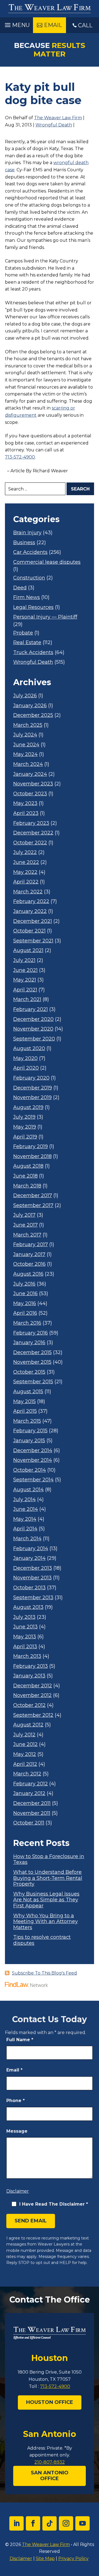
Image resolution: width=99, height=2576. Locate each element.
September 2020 (34, 1039)
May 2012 (25, 1754)
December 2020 (33, 1019)
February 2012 (31, 1784)
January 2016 (29, 1343)
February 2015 (30, 1431)
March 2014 (27, 1539)
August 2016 (28, 1274)
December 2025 (33, 715)
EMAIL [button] (53, 25)
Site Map (45, 2559)
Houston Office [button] (50, 2402)
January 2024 (30, 774)
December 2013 (33, 1568)
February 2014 (31, 1549)
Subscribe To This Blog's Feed (44, 1973)
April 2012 (25, 1764)
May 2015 (24, 1402)
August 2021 (28, 951)
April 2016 (25, 1313)
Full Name (20, 2040)
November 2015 (32, 1362)
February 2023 (31, 823)
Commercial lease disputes (47, 562)
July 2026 (25, 696)
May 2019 (25, 1127)
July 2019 (24, 1117)
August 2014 (28, 1490)
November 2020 (33, 1029)
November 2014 (33, 1460)
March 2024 (28, 764)
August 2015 (28, 1392)
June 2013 (25, 1627)
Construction (29, 578)
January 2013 (29, 1676)
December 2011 (32, 1803)
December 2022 (33, 833)
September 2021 (33, 941)
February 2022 (31, 901)
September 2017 (33, 1206)
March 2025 (28, 725)
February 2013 (31, 1666)
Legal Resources (33, 607)
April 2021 (25, 990)
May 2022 (25, 872)
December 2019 (33, 1088)
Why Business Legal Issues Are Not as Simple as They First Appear (46, 1900)
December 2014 (33, 1451)
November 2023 (33, 784)
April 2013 (25, 1647)
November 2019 (32, 1098)
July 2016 (24, 1284)
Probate (23, 633)
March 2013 (27, 1656)
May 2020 (25, 1058)
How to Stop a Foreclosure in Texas (49, 1860)
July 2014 (24, 1500)
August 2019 (28, 1107)
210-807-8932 (50, 2462)
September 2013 (33, 1598)
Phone (16, 2101)
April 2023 (26, 813)
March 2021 (27, 1000)
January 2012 (29, 1793)
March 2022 (28, 892)
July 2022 (25, 852)
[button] (16, 24)
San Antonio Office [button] (50, 2476)
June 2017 (25, 1225)
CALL (85, 25)
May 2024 (25, 754)
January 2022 (30, 911)
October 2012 (29, 1705)
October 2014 (30, 1470)
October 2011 (29, 1823)
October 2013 (29, 1588)
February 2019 (31, 1147)
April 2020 (26, 1068)
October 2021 (29, 931)
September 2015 (33, 1382)
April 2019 (25, 1137)
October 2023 (30, 794)
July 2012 (24, 1735)
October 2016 (29, 1264)
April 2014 (25, 1529)
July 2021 (24, 960)
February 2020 (31, 1078)
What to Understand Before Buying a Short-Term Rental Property (48, 1878)
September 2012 (33, 1715)
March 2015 (27, 1421)
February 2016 (31, 1333)
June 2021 (25, 970)
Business (24, 543)
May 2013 (25, 1637)
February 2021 (31, 1009)
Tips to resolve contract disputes (42, 1940)
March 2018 (27, 1186)
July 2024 (25, 735)
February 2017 (31, 1245)
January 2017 (29, 1255)
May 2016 (25, 1304)
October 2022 (30, 843)
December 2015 (32, 1353)
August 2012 (28, 1725)
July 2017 (24, 1215)
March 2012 (27, 1774)
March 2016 (27, 1323)
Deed (20, 588)
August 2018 (28, 1166)
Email (14, 2070)
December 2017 (33, 1196)
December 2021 (33, 921)
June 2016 (25, 1294)
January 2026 (30, 706)
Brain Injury (27, 533)
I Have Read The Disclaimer (54, 2204)
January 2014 (29, 1558)
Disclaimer (18, 2191)
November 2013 (32, 1578)
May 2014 (25, 1519)
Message (17, 2131)
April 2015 (25, 1411)
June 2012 (25, 1744)
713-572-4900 (20, 457)
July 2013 (24, 1617)
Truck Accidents (33, 653)
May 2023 (25, 803)
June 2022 (26, 862)
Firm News (27, 597)
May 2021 (25, 980)
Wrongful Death (54, 125)
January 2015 (29, 1441)
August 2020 (29, 1049)
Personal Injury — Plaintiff (45, 617)
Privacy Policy (73, 2559)
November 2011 (32, 1813)
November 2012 (32, 1695)
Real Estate (27, 643)
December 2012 (33, 1686)
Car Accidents (30, 552)
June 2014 (26, 1509)
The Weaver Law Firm (58, 118)
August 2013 (28, 1607)
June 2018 (25, 1176)
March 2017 (27, 1235)
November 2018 (32, 1157)
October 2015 (29, 1372)
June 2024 (26, 745)
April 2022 (26, 882)
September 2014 (33, 1480)
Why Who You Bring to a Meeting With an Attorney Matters (46, 1922)
